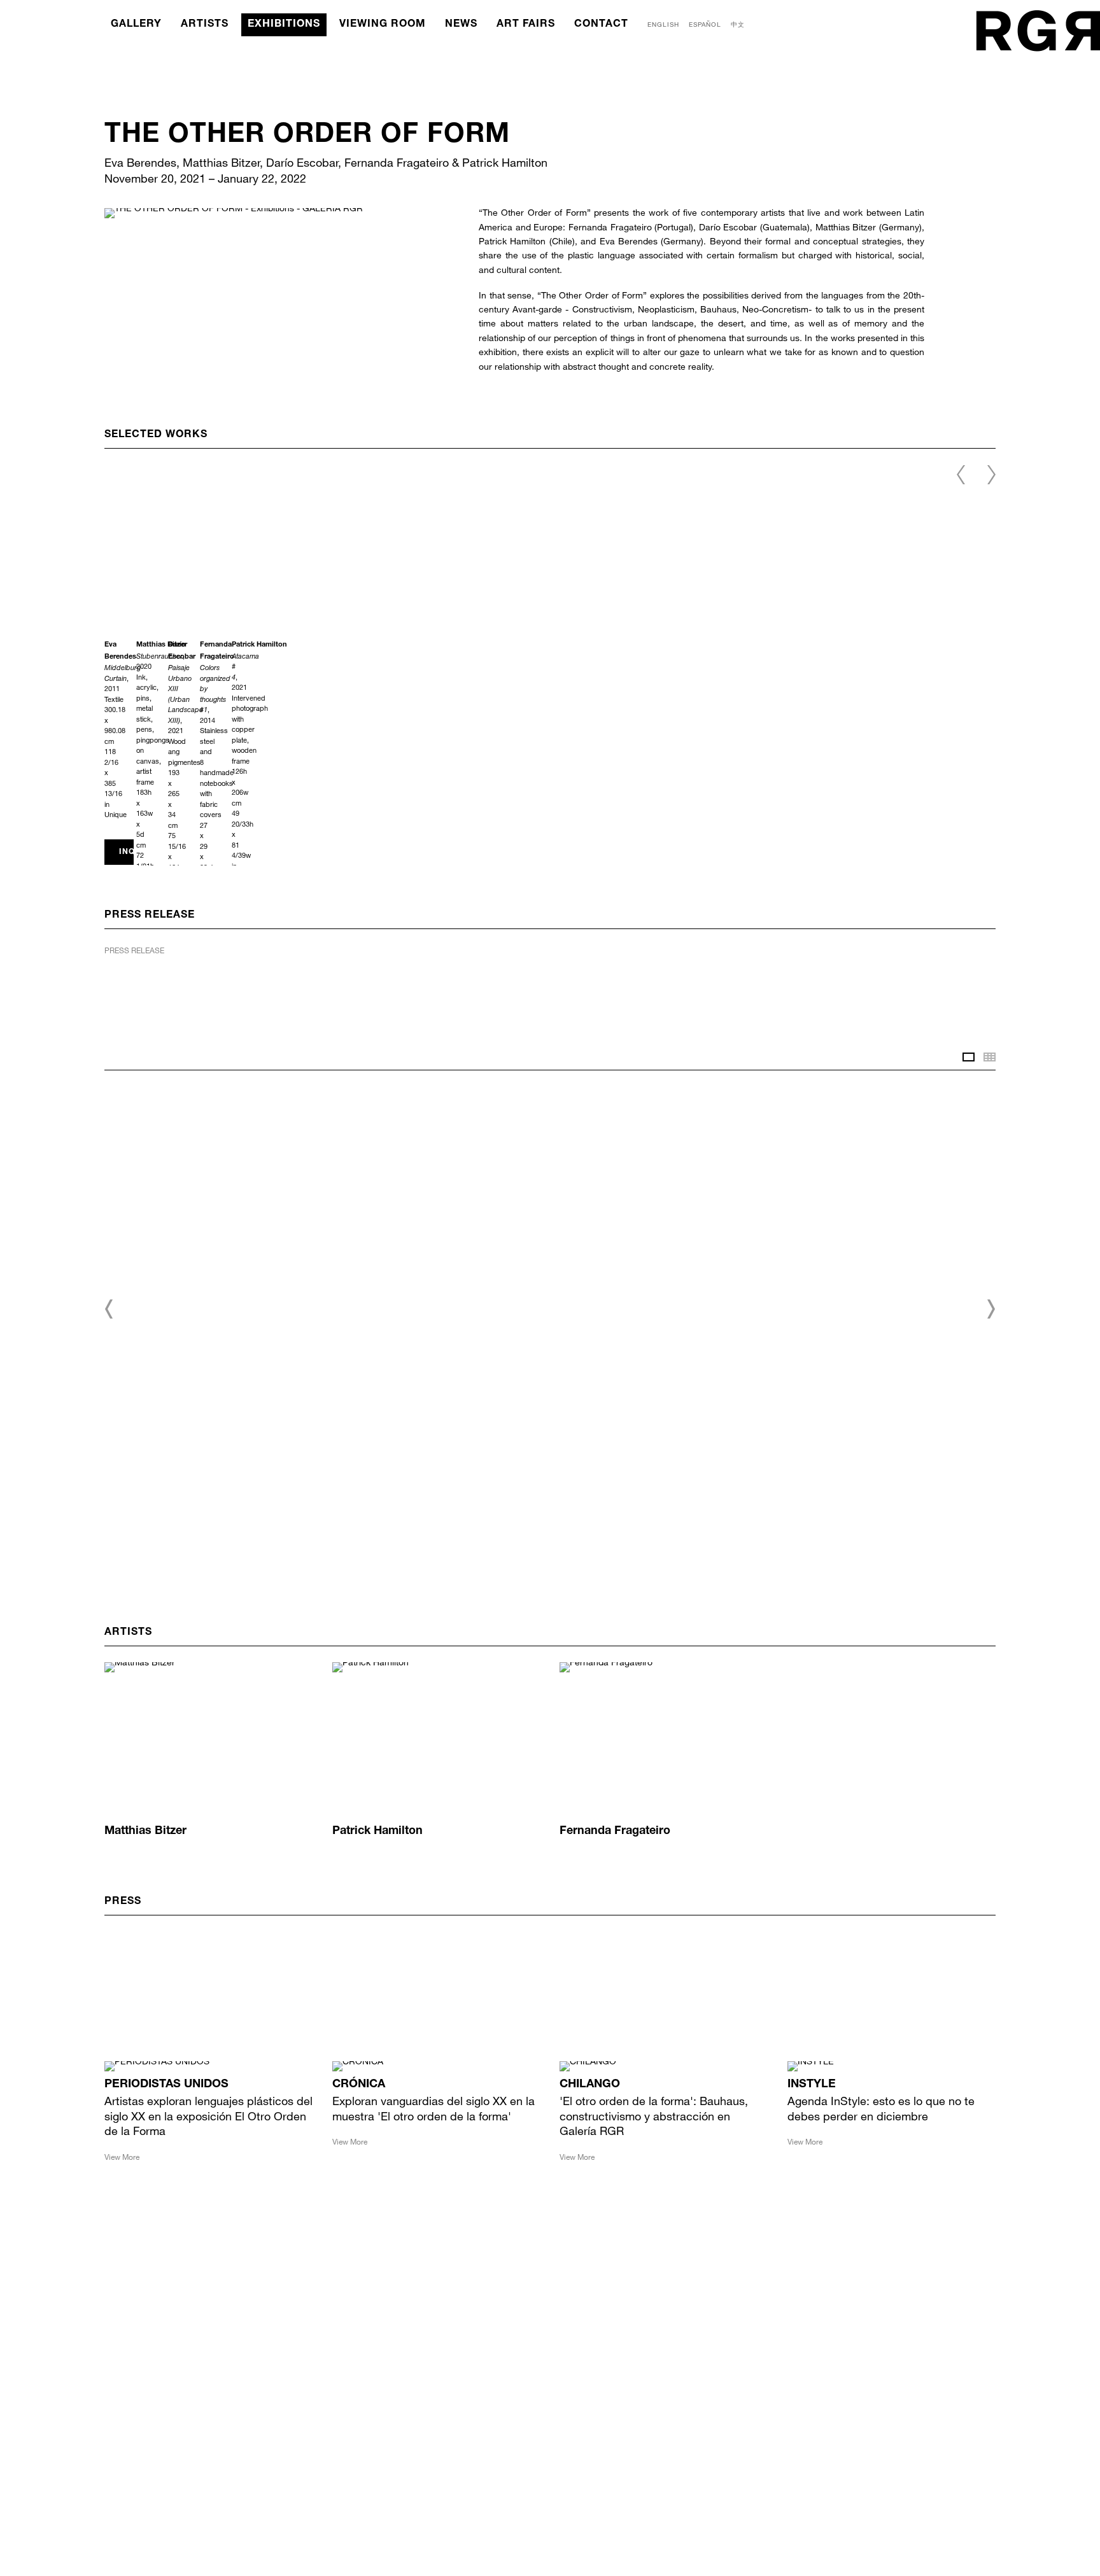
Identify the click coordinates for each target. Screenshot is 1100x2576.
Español (705, 24)
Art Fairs (526, 25)
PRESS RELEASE (134, 950)
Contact (601, 25)
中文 (738, 24)
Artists (205, 25)
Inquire (126, 852)
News (461, 25)
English (663, 24)
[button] (109, 1309)
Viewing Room (383, 25)
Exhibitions (284, 25)
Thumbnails (990, 1057)
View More (122, 2157)
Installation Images (969, 1057)
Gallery (136, 25)
